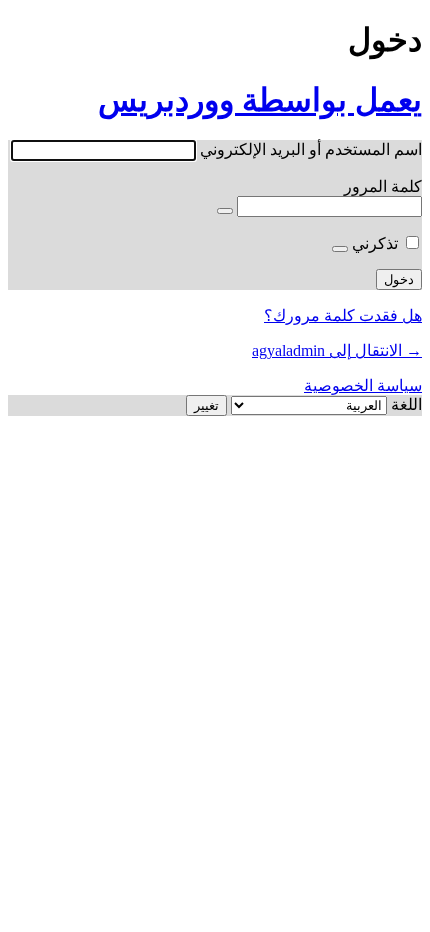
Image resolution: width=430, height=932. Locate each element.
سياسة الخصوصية (363, 385)
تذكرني (375, 243)
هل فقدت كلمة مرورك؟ (343, 315)
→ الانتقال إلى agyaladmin (337, 350)
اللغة (406, 404)
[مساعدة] (340, 249)
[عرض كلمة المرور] (225, 211)
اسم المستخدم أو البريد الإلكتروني (311, 149)
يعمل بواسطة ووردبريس (260, 100)
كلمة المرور (383, 186)
